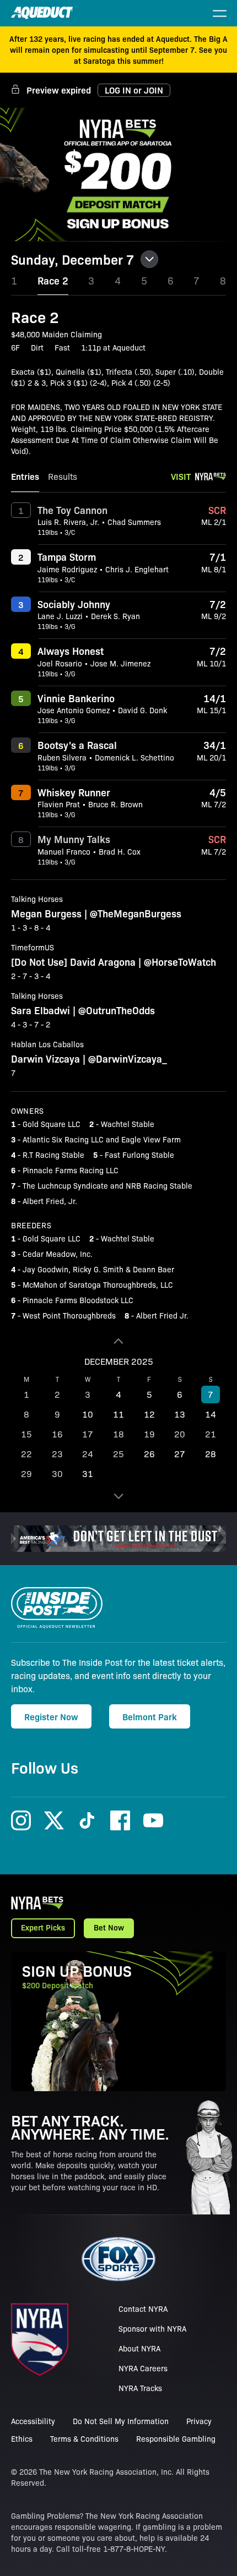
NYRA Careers (143, 2368)
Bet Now (109, 1927)
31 (88, 1473)
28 (211, 1454)
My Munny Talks (74, 839)
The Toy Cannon (72, 510)
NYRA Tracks (140, 2388)
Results (63, 476)
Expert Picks (43, 1927)
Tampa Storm (67, 556)
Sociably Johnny (74, 604)
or (134, 90)
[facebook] (120, 1820)
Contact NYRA (143, 2309)
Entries (25, 476)
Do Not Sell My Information (121, 2421)
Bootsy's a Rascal (77, 745)
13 (180, 1414)
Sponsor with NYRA (152, 2328)
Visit (181, 476)
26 (149, 1454)
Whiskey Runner (74, 792)
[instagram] (21, 1820)
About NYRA (139, 2348)
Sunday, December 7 (72, 259)
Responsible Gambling (176, 2438)
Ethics (22, 2438)
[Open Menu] (219, 13)
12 (149, 1414)
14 (211, 1414)
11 (118, 1414)
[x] (54, 1820)
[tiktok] (87, 1820)
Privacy (199, 2421)
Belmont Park (150, 1716)
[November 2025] (118, 1341)
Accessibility (33, 2421)
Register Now (51, 1716)
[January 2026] (118, 1496)
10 (88, 1414)
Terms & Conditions (84, 2438)
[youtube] (153, 1820)
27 (180, 1454)
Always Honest (71, 650)
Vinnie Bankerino (76, 698)
